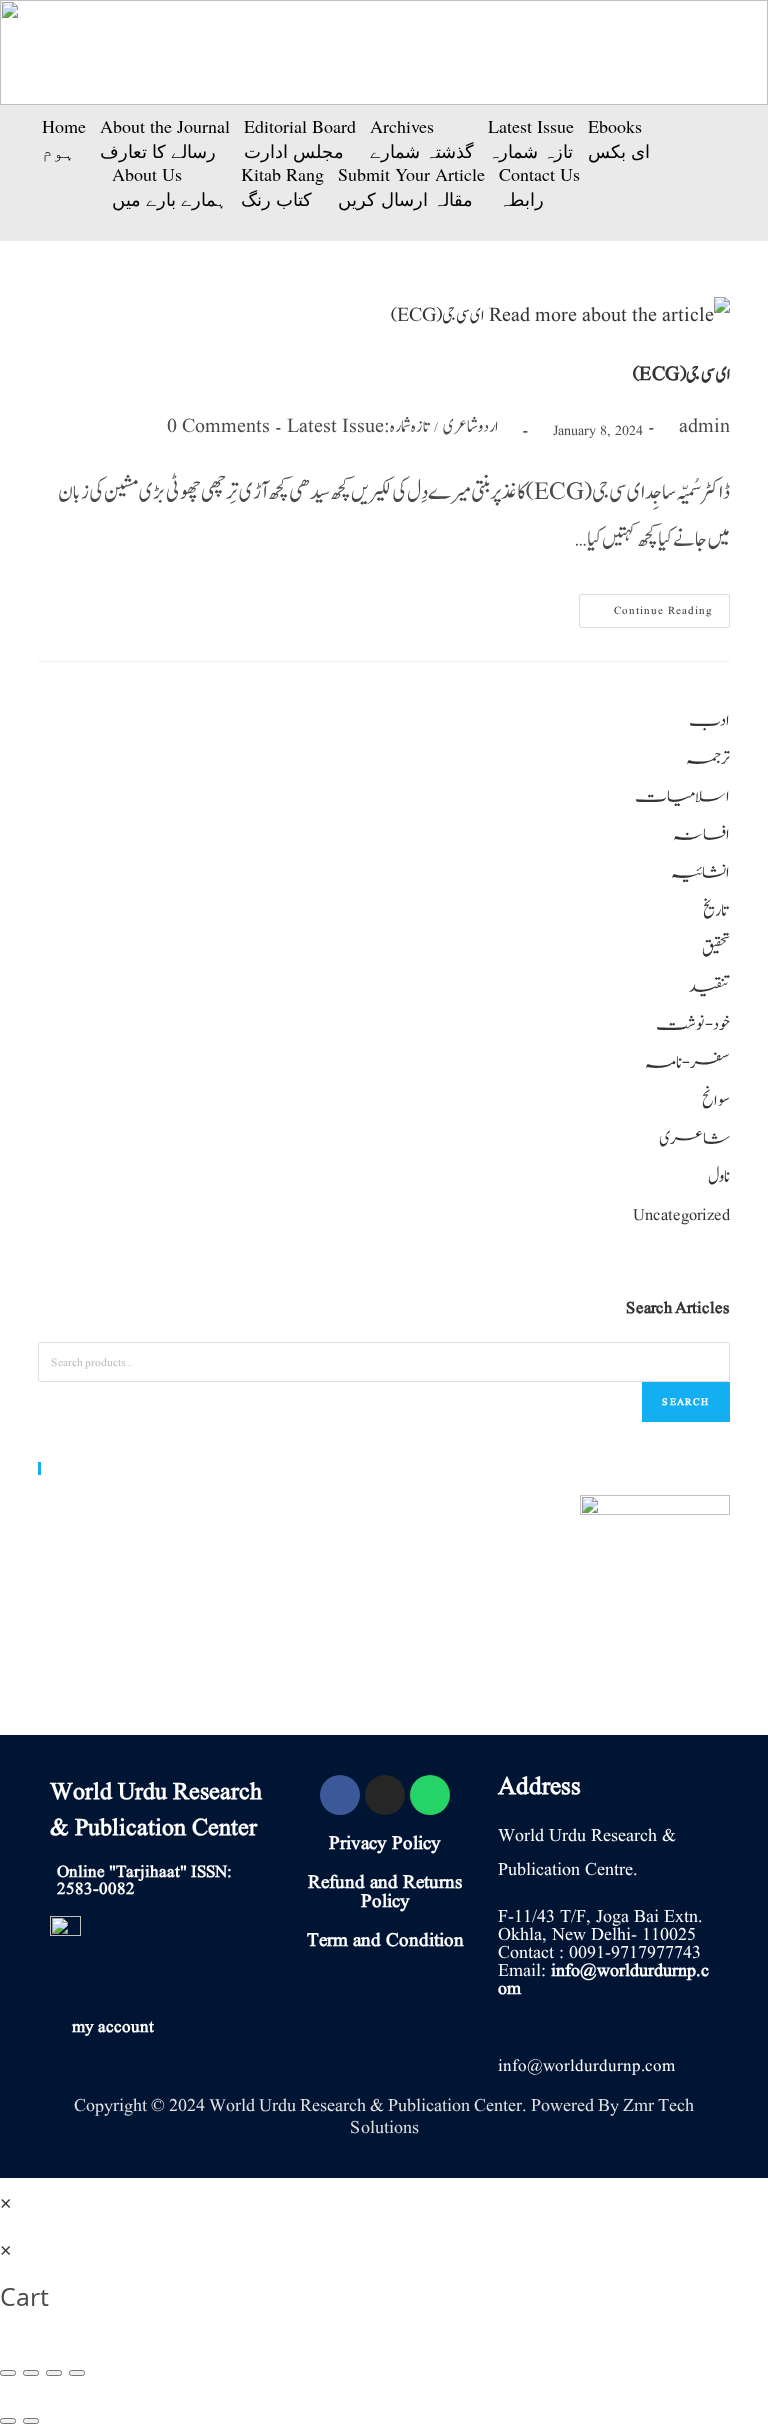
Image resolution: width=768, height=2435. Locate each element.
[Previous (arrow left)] (8, 2421)
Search (685, 1401)
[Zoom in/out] (77, 2373)
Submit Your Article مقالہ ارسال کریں (411, 187)
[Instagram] (385, 1795)
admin (704, 427)
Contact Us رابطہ (539, 187)
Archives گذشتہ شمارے (422, 139)
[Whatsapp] (430, 1795)
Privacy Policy (385, 1844)
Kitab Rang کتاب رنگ (282, 187)
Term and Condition (385, 1941)
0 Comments (218, 427)
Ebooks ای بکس (619, 139)
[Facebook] (340, 1795)
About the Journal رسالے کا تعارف (165, 139)
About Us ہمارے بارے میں (169, 187)
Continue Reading (646, 606)
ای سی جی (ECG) (681, 375)
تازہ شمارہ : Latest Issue (358, 427)
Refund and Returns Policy (385, 1892)
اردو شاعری (470, 427)
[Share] (31, 2373)
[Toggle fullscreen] (54, 2373)
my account (113, 2027)
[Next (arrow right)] (31, 2421)
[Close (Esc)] (8, 2373)
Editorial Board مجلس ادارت (300, 139)
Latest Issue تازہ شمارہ (531, 139)
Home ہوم (64, 139)
